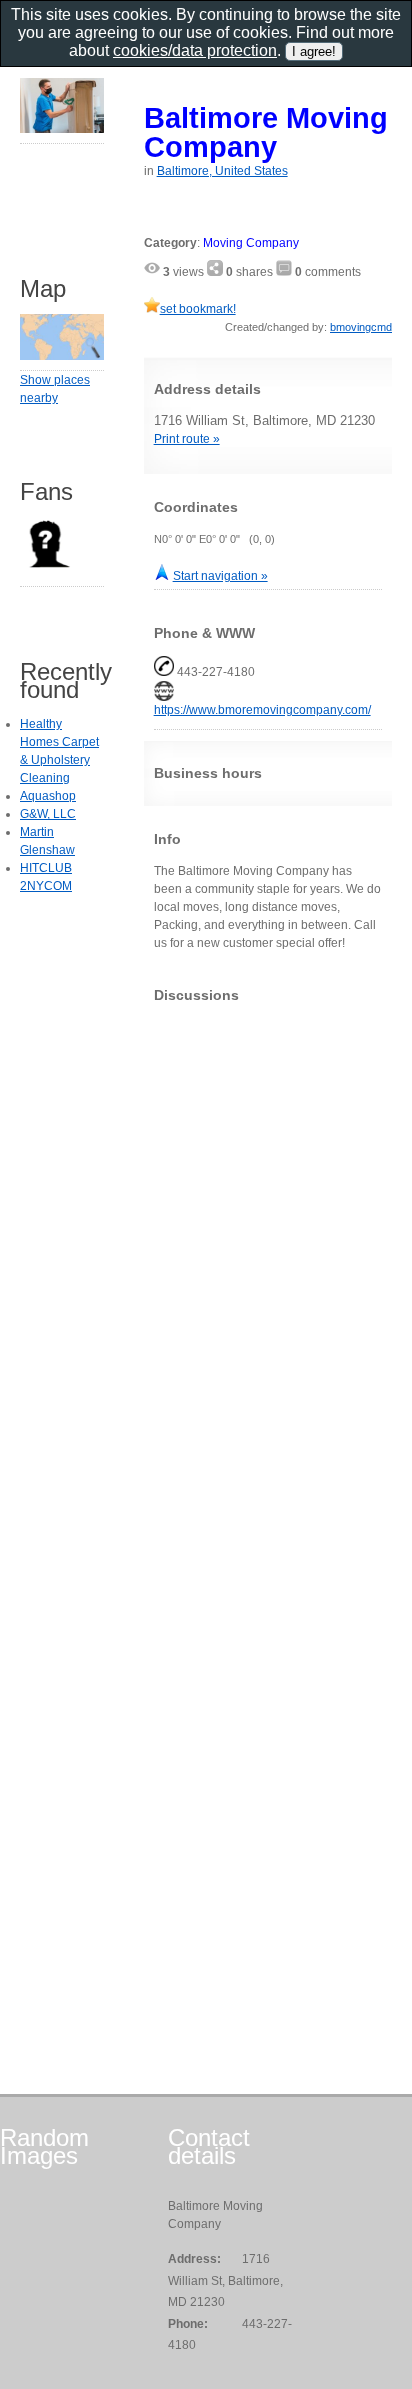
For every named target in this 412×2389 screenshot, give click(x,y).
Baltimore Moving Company (266, 132)
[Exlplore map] (62, 356)
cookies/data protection (195, 50)
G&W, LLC (48, 814)
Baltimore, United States (222, 171)
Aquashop (48, 796)
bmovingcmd (361, 327)
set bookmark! (198, 309)
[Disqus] (268, 1268)
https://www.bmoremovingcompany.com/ (262, 710)
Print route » (187, 439)
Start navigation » (220, 576)
